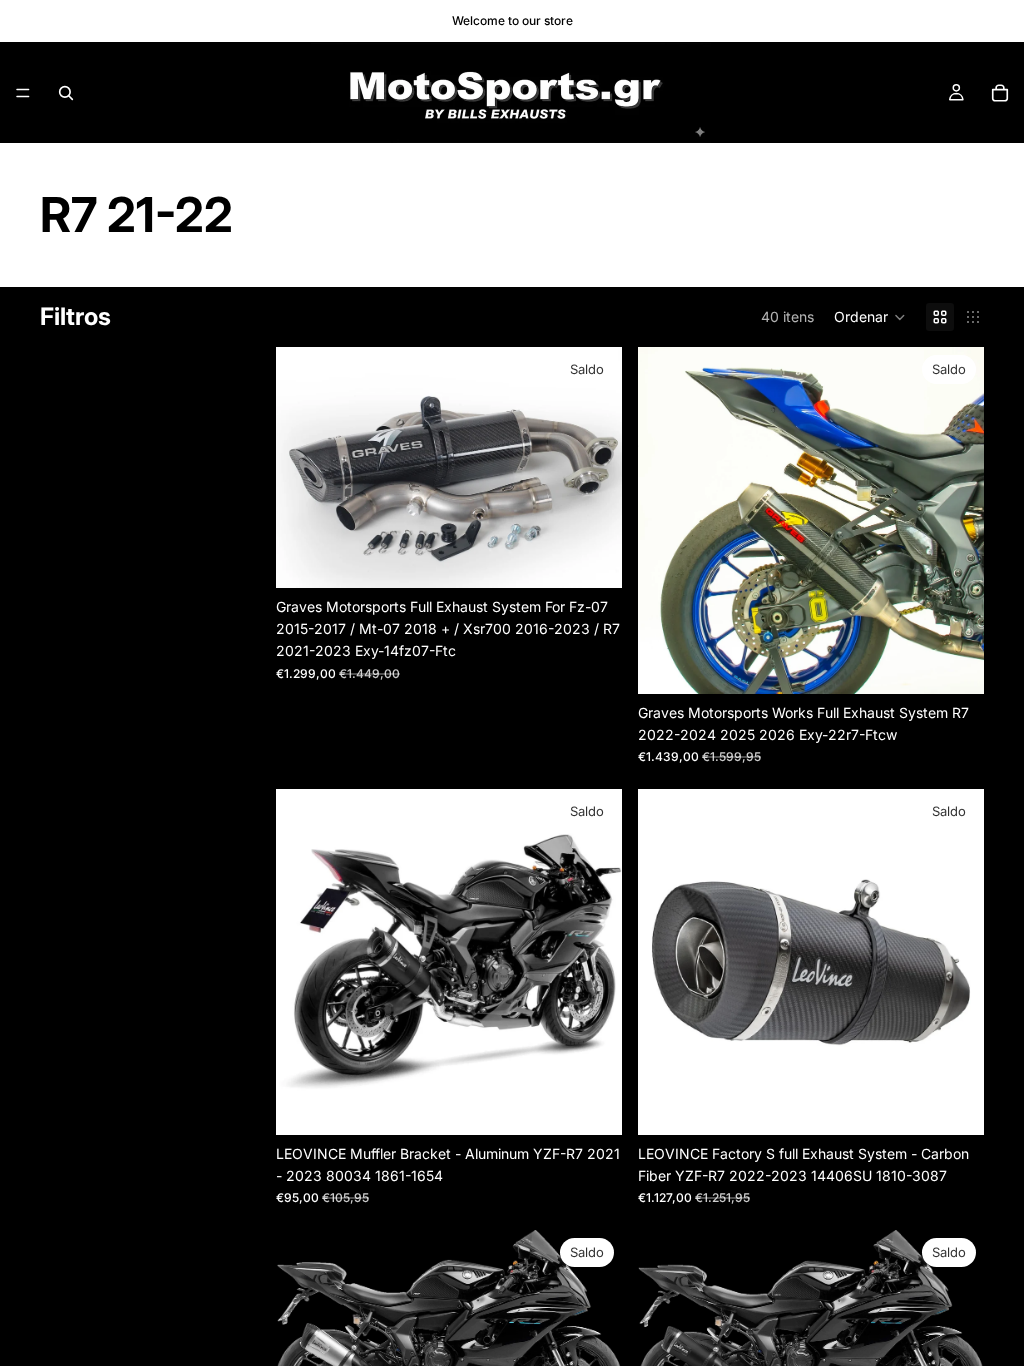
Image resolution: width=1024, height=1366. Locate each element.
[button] (870, 317)
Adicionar (608, 556)
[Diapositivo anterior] (306, 467)
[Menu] (23, 93)
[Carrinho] (1000, 93)
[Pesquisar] (66, 93)
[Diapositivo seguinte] (592, 467)
